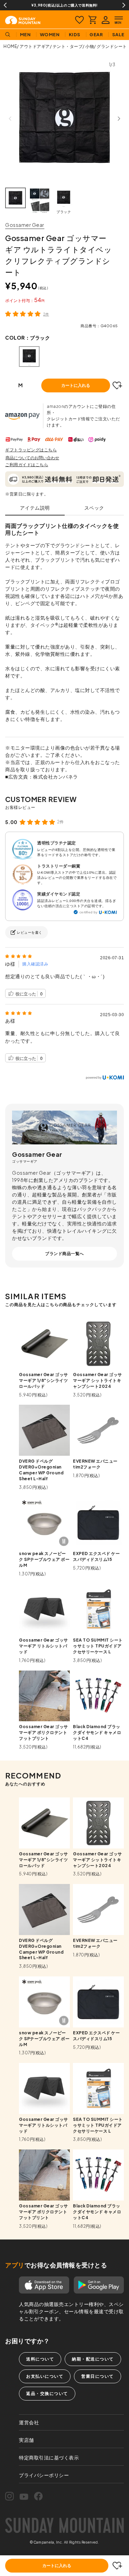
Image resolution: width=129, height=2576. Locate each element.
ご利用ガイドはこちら (27, 465)
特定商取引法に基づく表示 (49, 2457)
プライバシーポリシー (44, 2475)
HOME (10, 46)
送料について (40, 2359)
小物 (90, 46)
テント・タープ (68, 46)
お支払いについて (45, 2376)
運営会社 (29, 2422)
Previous (5, 5)
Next (124, 5)
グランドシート (112, 46)
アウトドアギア (35, 46)
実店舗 (26, 2440)
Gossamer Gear (25, 225)
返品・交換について (47, 2393)
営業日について (98, 2376)
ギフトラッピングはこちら (31, 450)
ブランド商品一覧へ (64, 1254)
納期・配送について (93, 2359)
